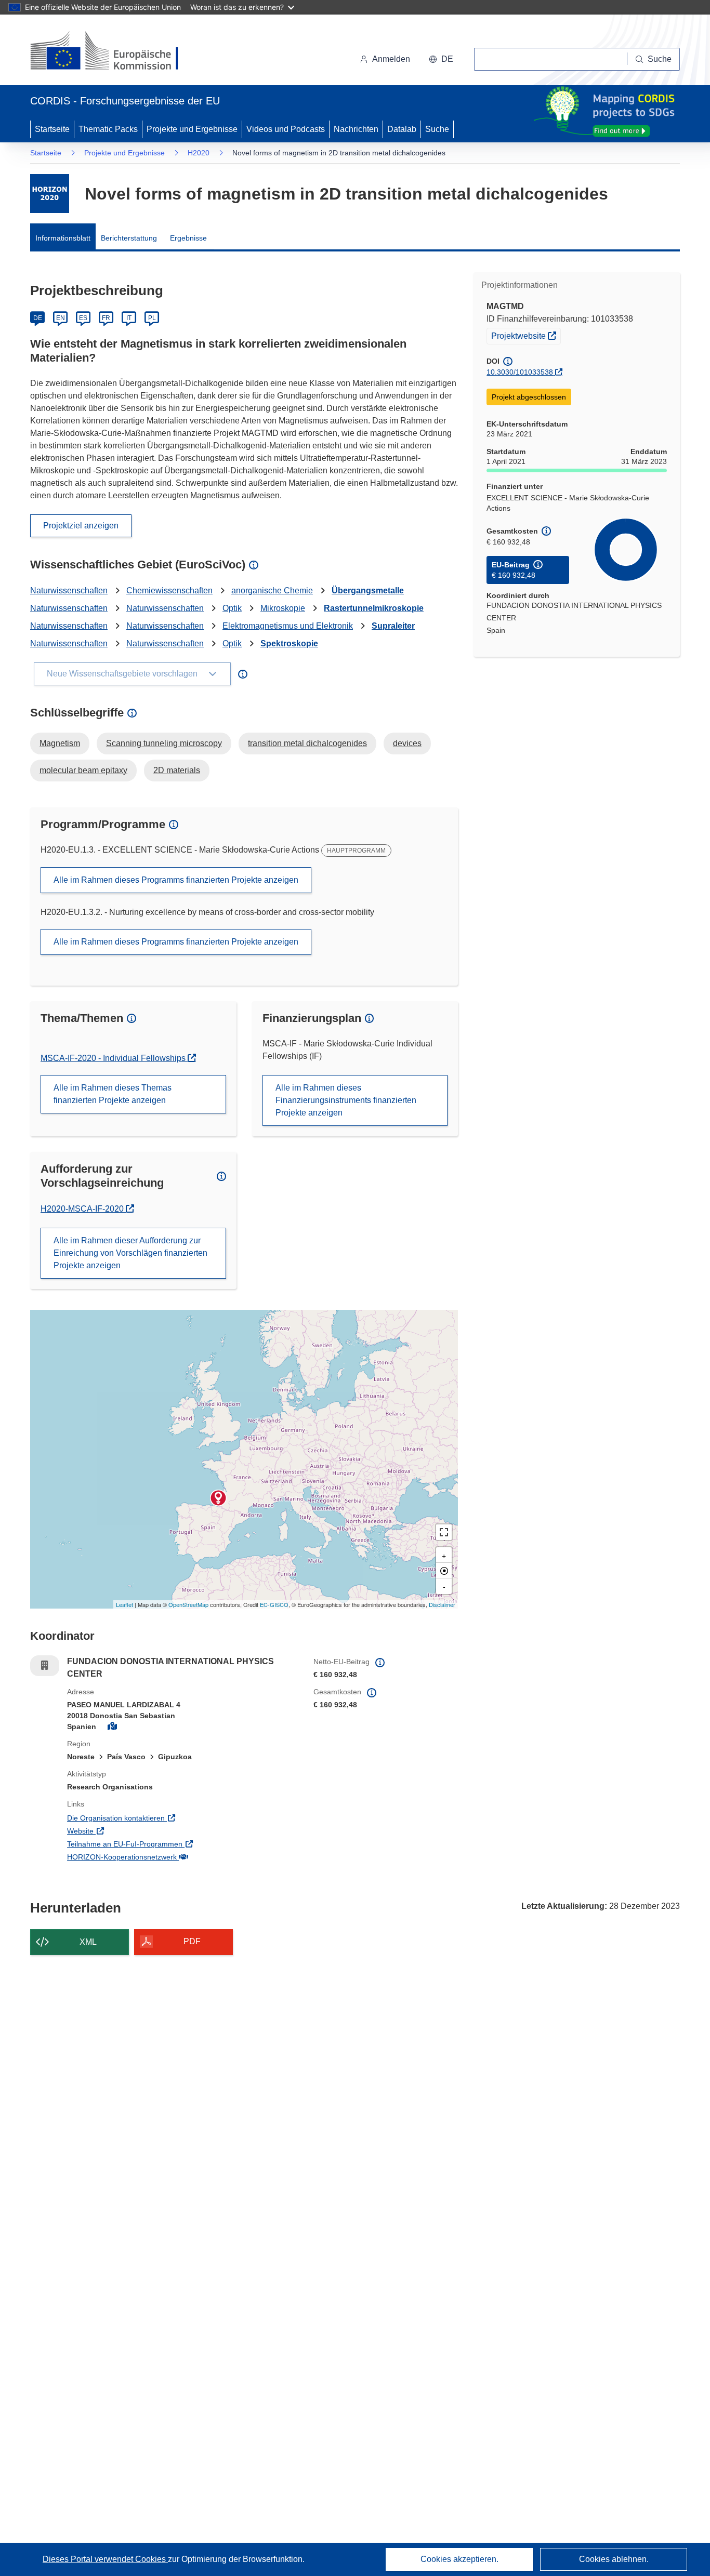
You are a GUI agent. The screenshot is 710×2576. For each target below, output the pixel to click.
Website (123, 1831)
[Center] (444, 1571)
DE (38, 318)
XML (88, 1942)
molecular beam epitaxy (83, 770)
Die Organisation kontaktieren (159, 1818)
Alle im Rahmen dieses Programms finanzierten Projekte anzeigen (176, 880)
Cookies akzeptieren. (459, 2559)
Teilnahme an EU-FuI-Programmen (168, 1844)
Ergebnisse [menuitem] (188, 238)
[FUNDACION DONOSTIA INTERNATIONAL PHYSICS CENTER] (218, 1498)
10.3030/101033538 (520, 372)
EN (61, 318)
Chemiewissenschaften (169, 590)
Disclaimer (442, 1604)
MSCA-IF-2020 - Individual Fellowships (114, 1058)
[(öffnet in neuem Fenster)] (114, 52)
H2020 (199, 153)
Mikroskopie (283, 608)
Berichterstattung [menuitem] (129, 238)
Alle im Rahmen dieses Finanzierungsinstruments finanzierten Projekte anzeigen (346, 1100)
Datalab (402, 129)
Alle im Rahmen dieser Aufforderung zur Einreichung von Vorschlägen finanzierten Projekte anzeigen (130, 1253)
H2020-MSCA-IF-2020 (86, 1209)
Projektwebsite (526, 335)
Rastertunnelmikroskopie (374, 608)
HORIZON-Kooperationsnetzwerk (165, 1857)
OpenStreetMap (188, 1604)
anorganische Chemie (272, 590)
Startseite (52, 129)
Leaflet (124, 1604)
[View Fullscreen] (444, 1532)
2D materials (177, 770)
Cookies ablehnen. (614, 2559)
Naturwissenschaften (69, 590)
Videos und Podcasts (286, 129)
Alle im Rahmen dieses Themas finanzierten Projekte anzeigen (113, 1094)
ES (83, 318)
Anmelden (391, 59)
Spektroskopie (289, 643)
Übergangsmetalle (368, 590)
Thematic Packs (108, 129)
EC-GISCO (274, 1604)
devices (407, 743)
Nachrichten (356, 129)
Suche (437, 129)
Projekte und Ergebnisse (192, 129)
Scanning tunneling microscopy (164, 743)
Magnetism (60, 743)
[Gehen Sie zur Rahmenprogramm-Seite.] (50, 194)
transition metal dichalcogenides (307, 743)
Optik (232, 608)
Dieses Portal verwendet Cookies (105, 2559)
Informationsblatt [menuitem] (63, 238)
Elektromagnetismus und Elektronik (288, 626)
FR (106, 318)
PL (152, 318)
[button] (441, 59)
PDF (192, 1941)
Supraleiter (393, 626)
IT (129, 318)
